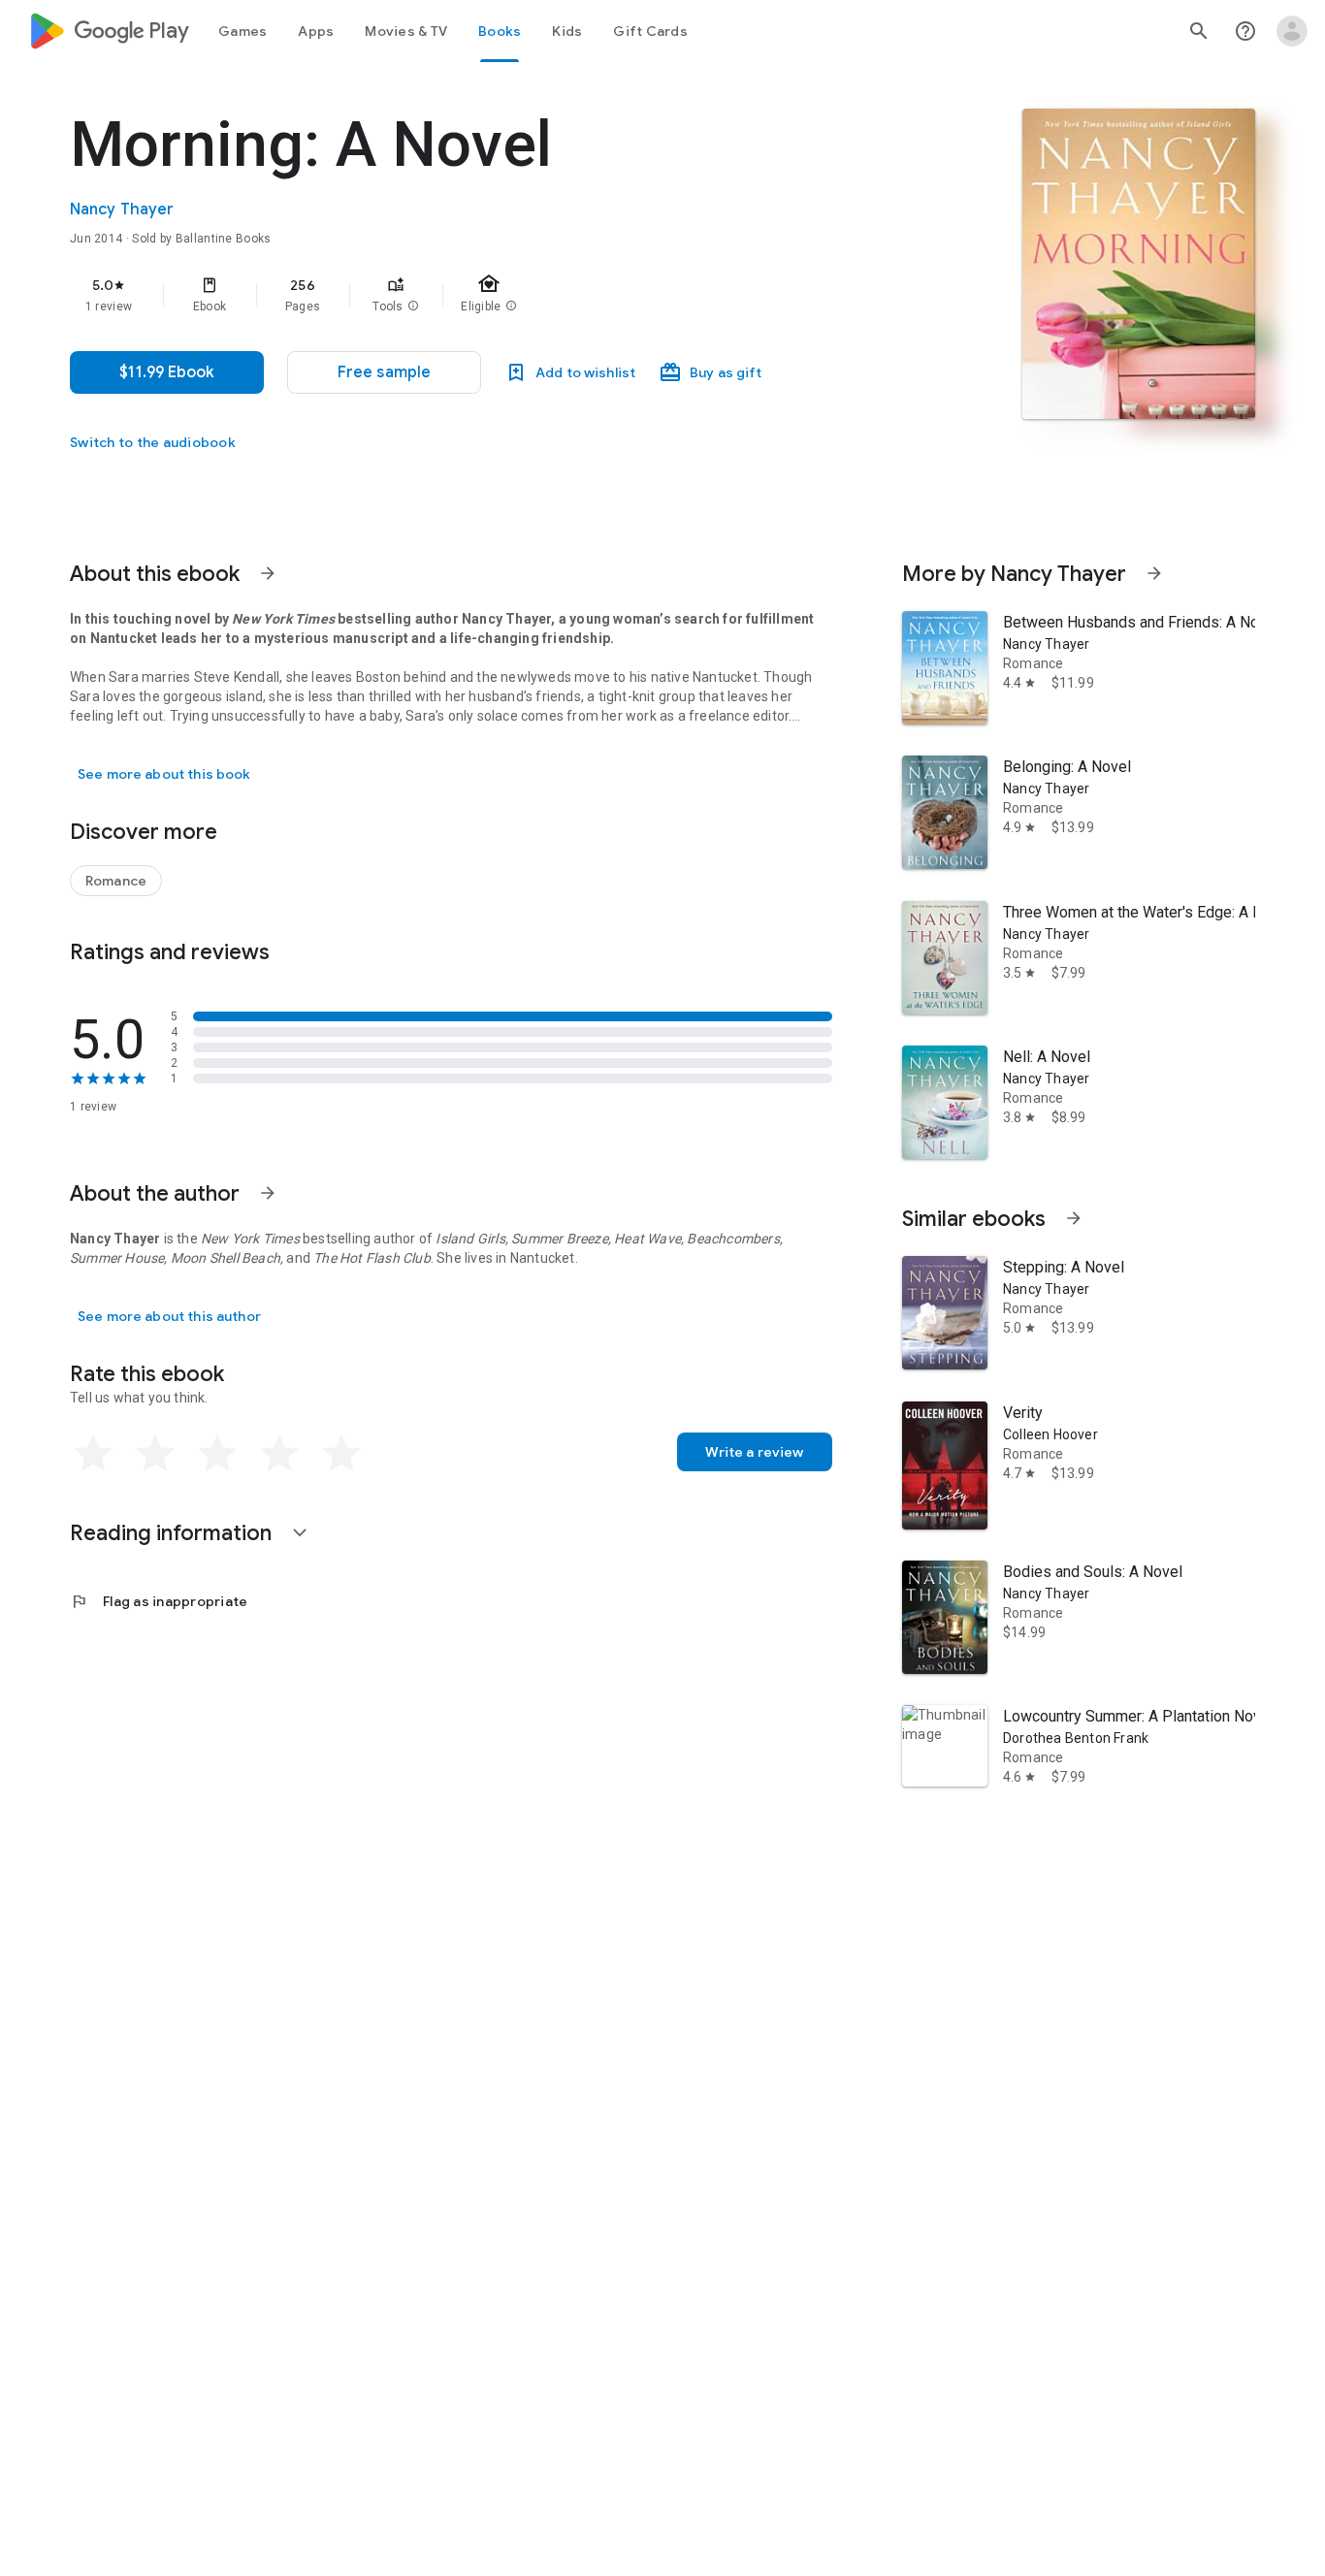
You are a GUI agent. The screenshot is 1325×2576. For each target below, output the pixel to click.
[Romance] (116, 881)
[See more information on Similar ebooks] (1074, 1218)
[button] (413, 306)
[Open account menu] (1292, 31)
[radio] (93, 1454)
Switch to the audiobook (153, 442)
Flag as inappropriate (159, 1601)
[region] (458, 295)
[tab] (242, 31)
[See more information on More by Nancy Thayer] (1154, 573)
